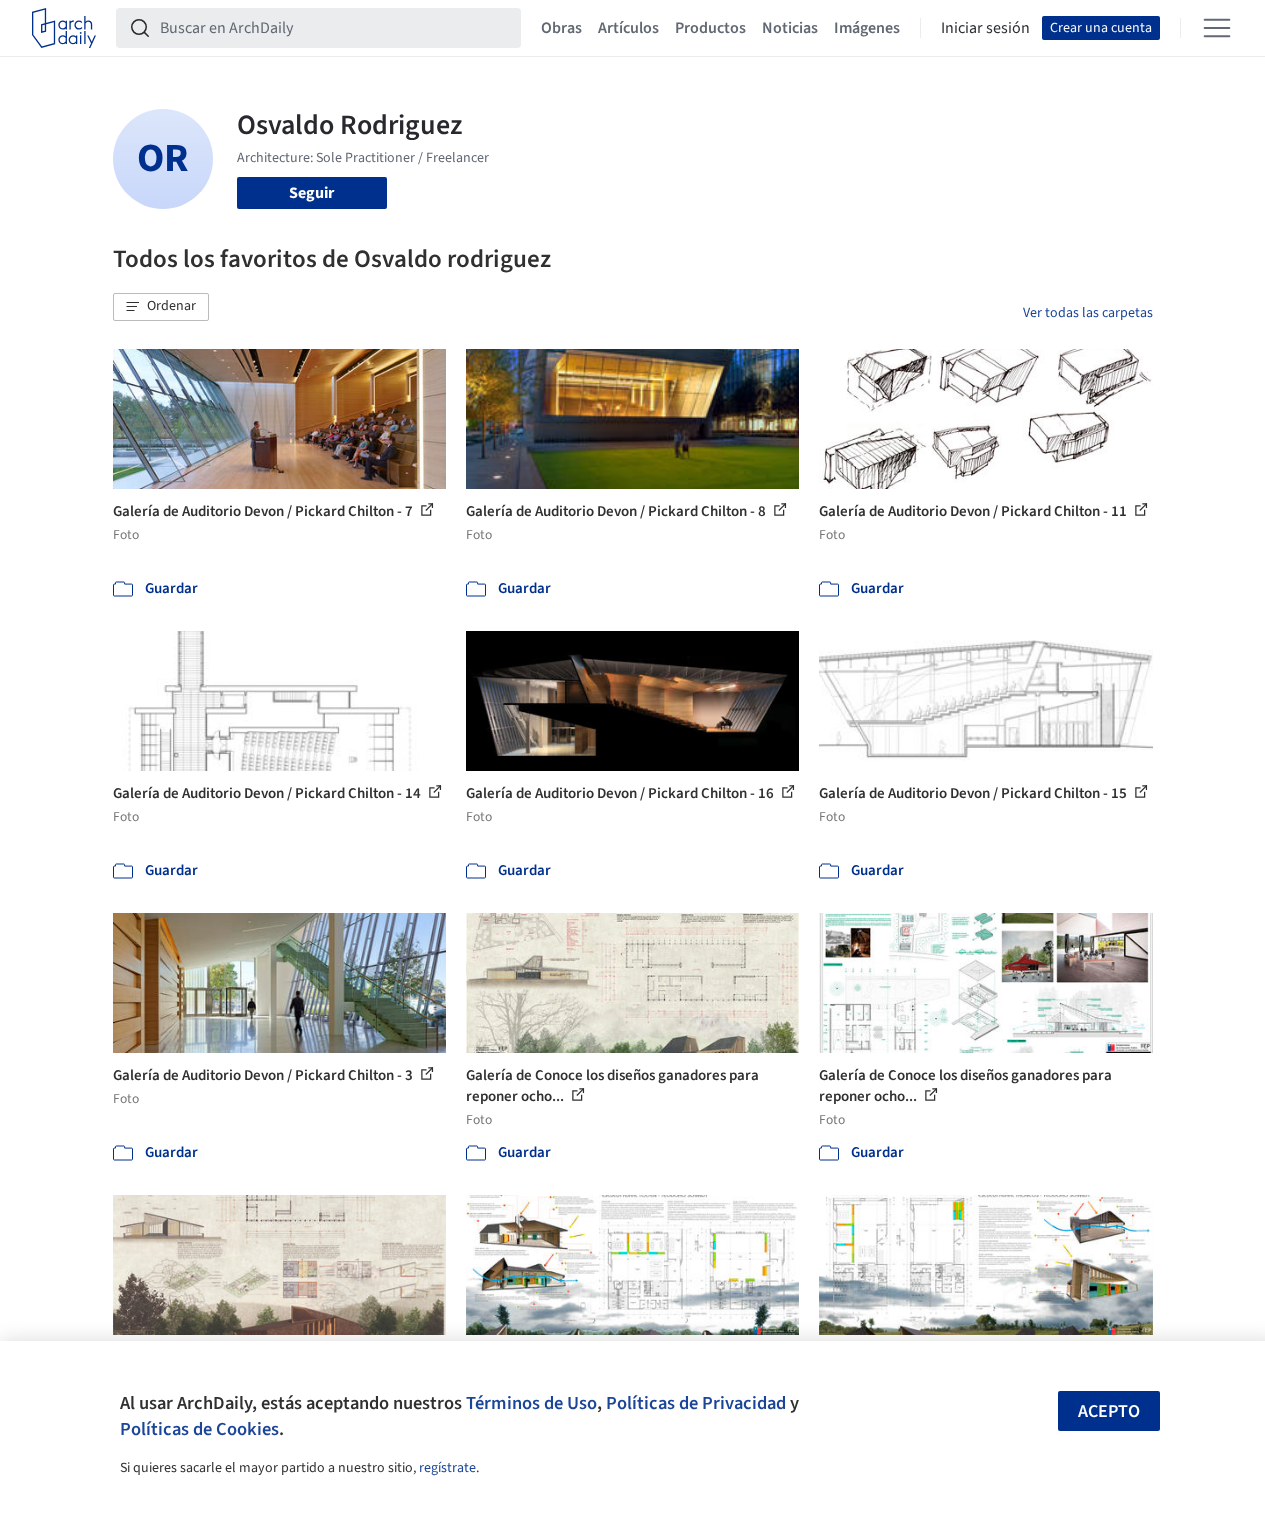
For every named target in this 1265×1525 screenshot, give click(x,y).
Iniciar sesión (985, 28)
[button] (161, 307)
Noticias (790, 28)
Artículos (628, 28)
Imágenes (867, 28)
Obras (561, 28)
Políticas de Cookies (199, 1429)
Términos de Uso (531, 1403)
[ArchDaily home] (64, 28)
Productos (710, 28)
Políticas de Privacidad (696, 1403)
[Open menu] (1217, 28)
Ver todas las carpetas (1088, 313)
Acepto (1109, 1411)
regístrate (447, 1468)
